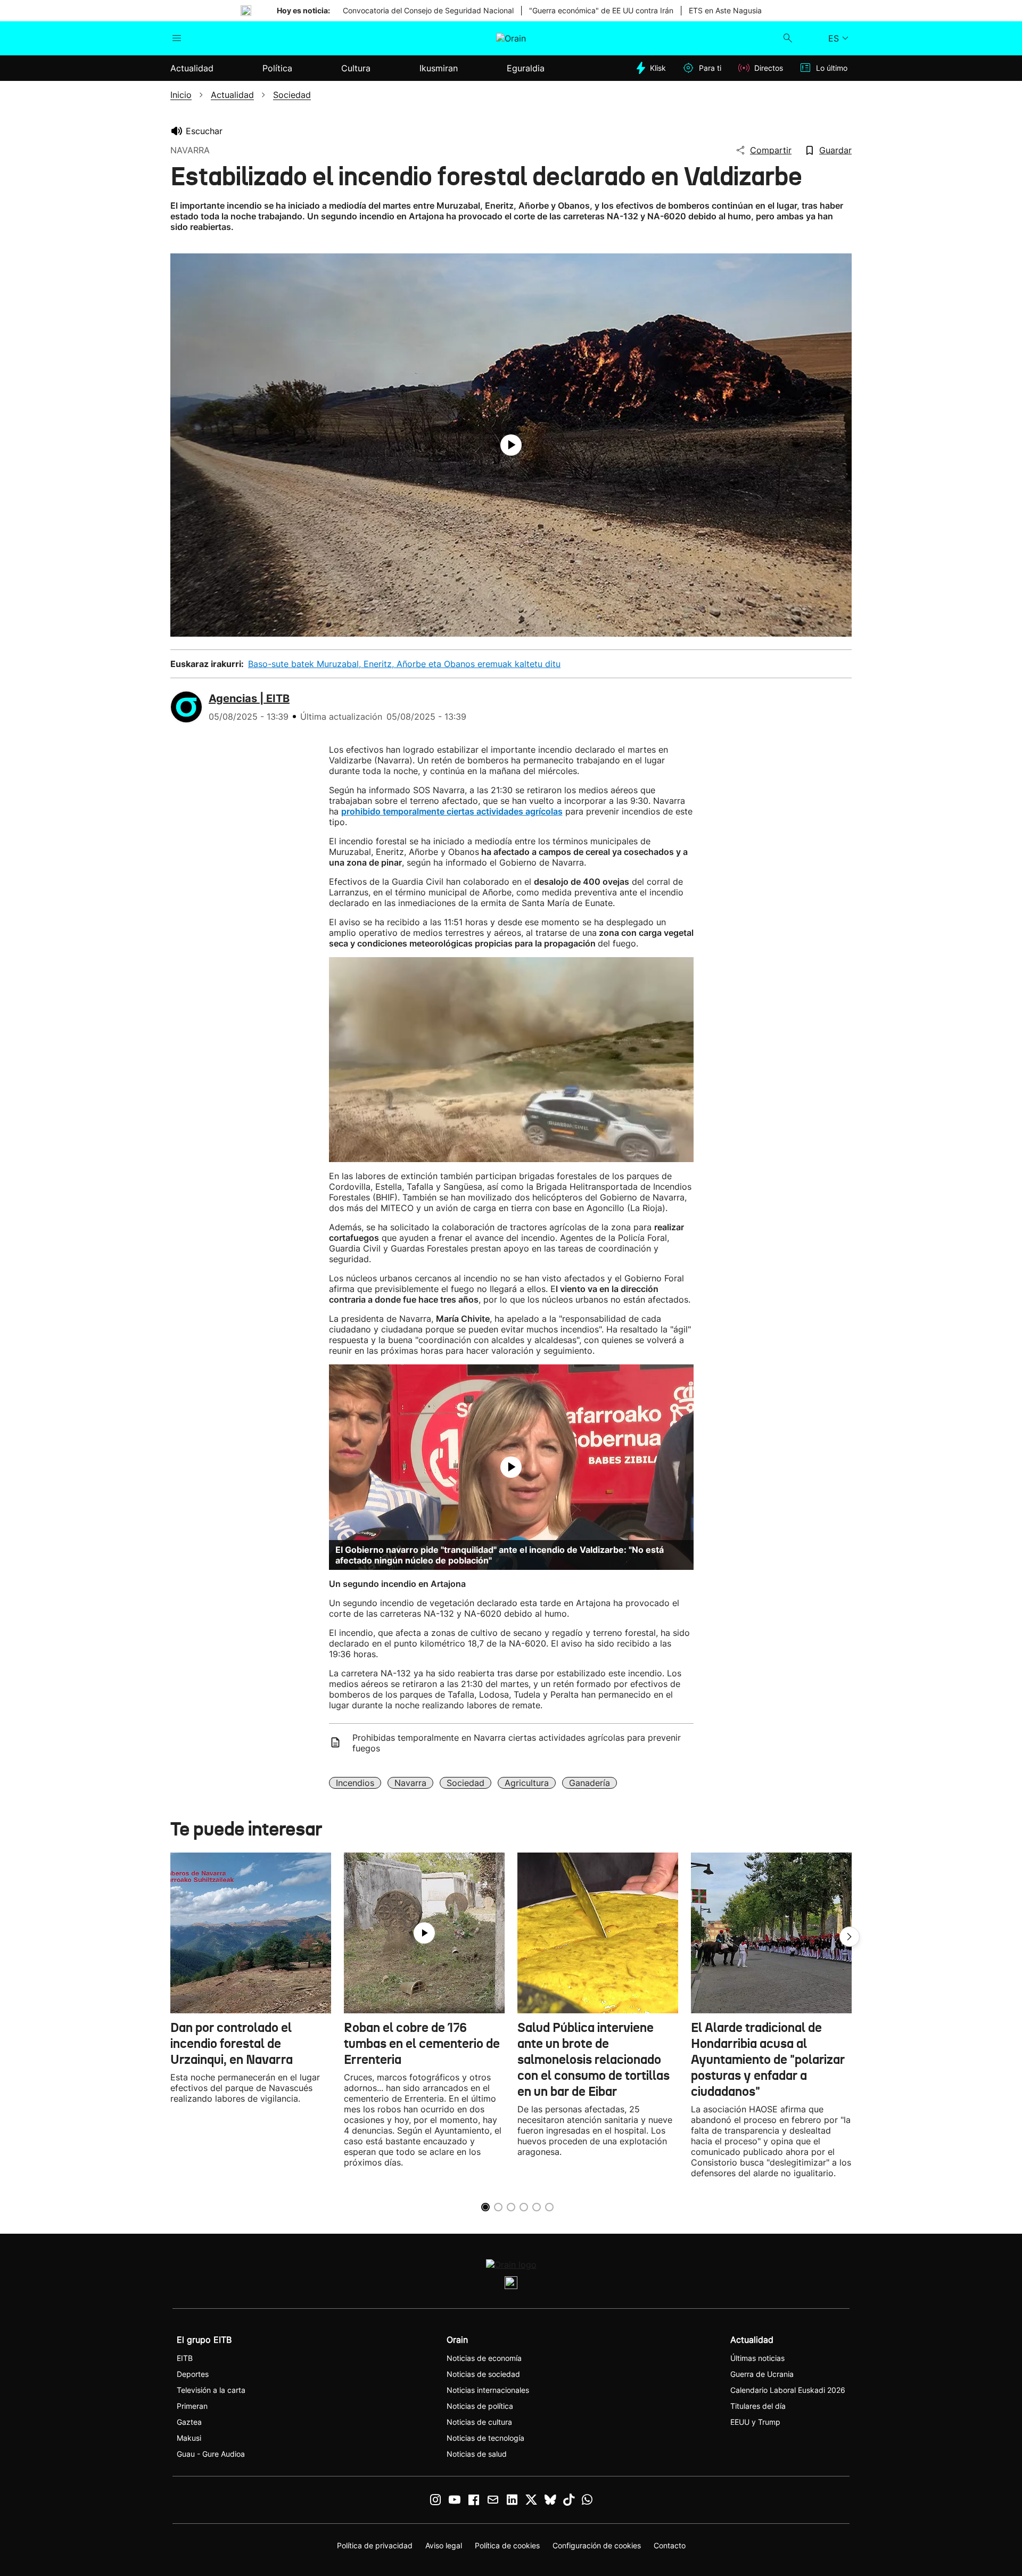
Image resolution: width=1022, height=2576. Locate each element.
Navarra (410, 1783)
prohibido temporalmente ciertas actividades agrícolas (452, 811)
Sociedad (465, 1783)
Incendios (355, 1783)
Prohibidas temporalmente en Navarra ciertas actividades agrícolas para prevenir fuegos (517, 1743)
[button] (850, 1937)
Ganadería (590, 1783)
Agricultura (527, 1783)
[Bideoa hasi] (511, 445)
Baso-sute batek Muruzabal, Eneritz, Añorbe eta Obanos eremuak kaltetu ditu (404, 664)
